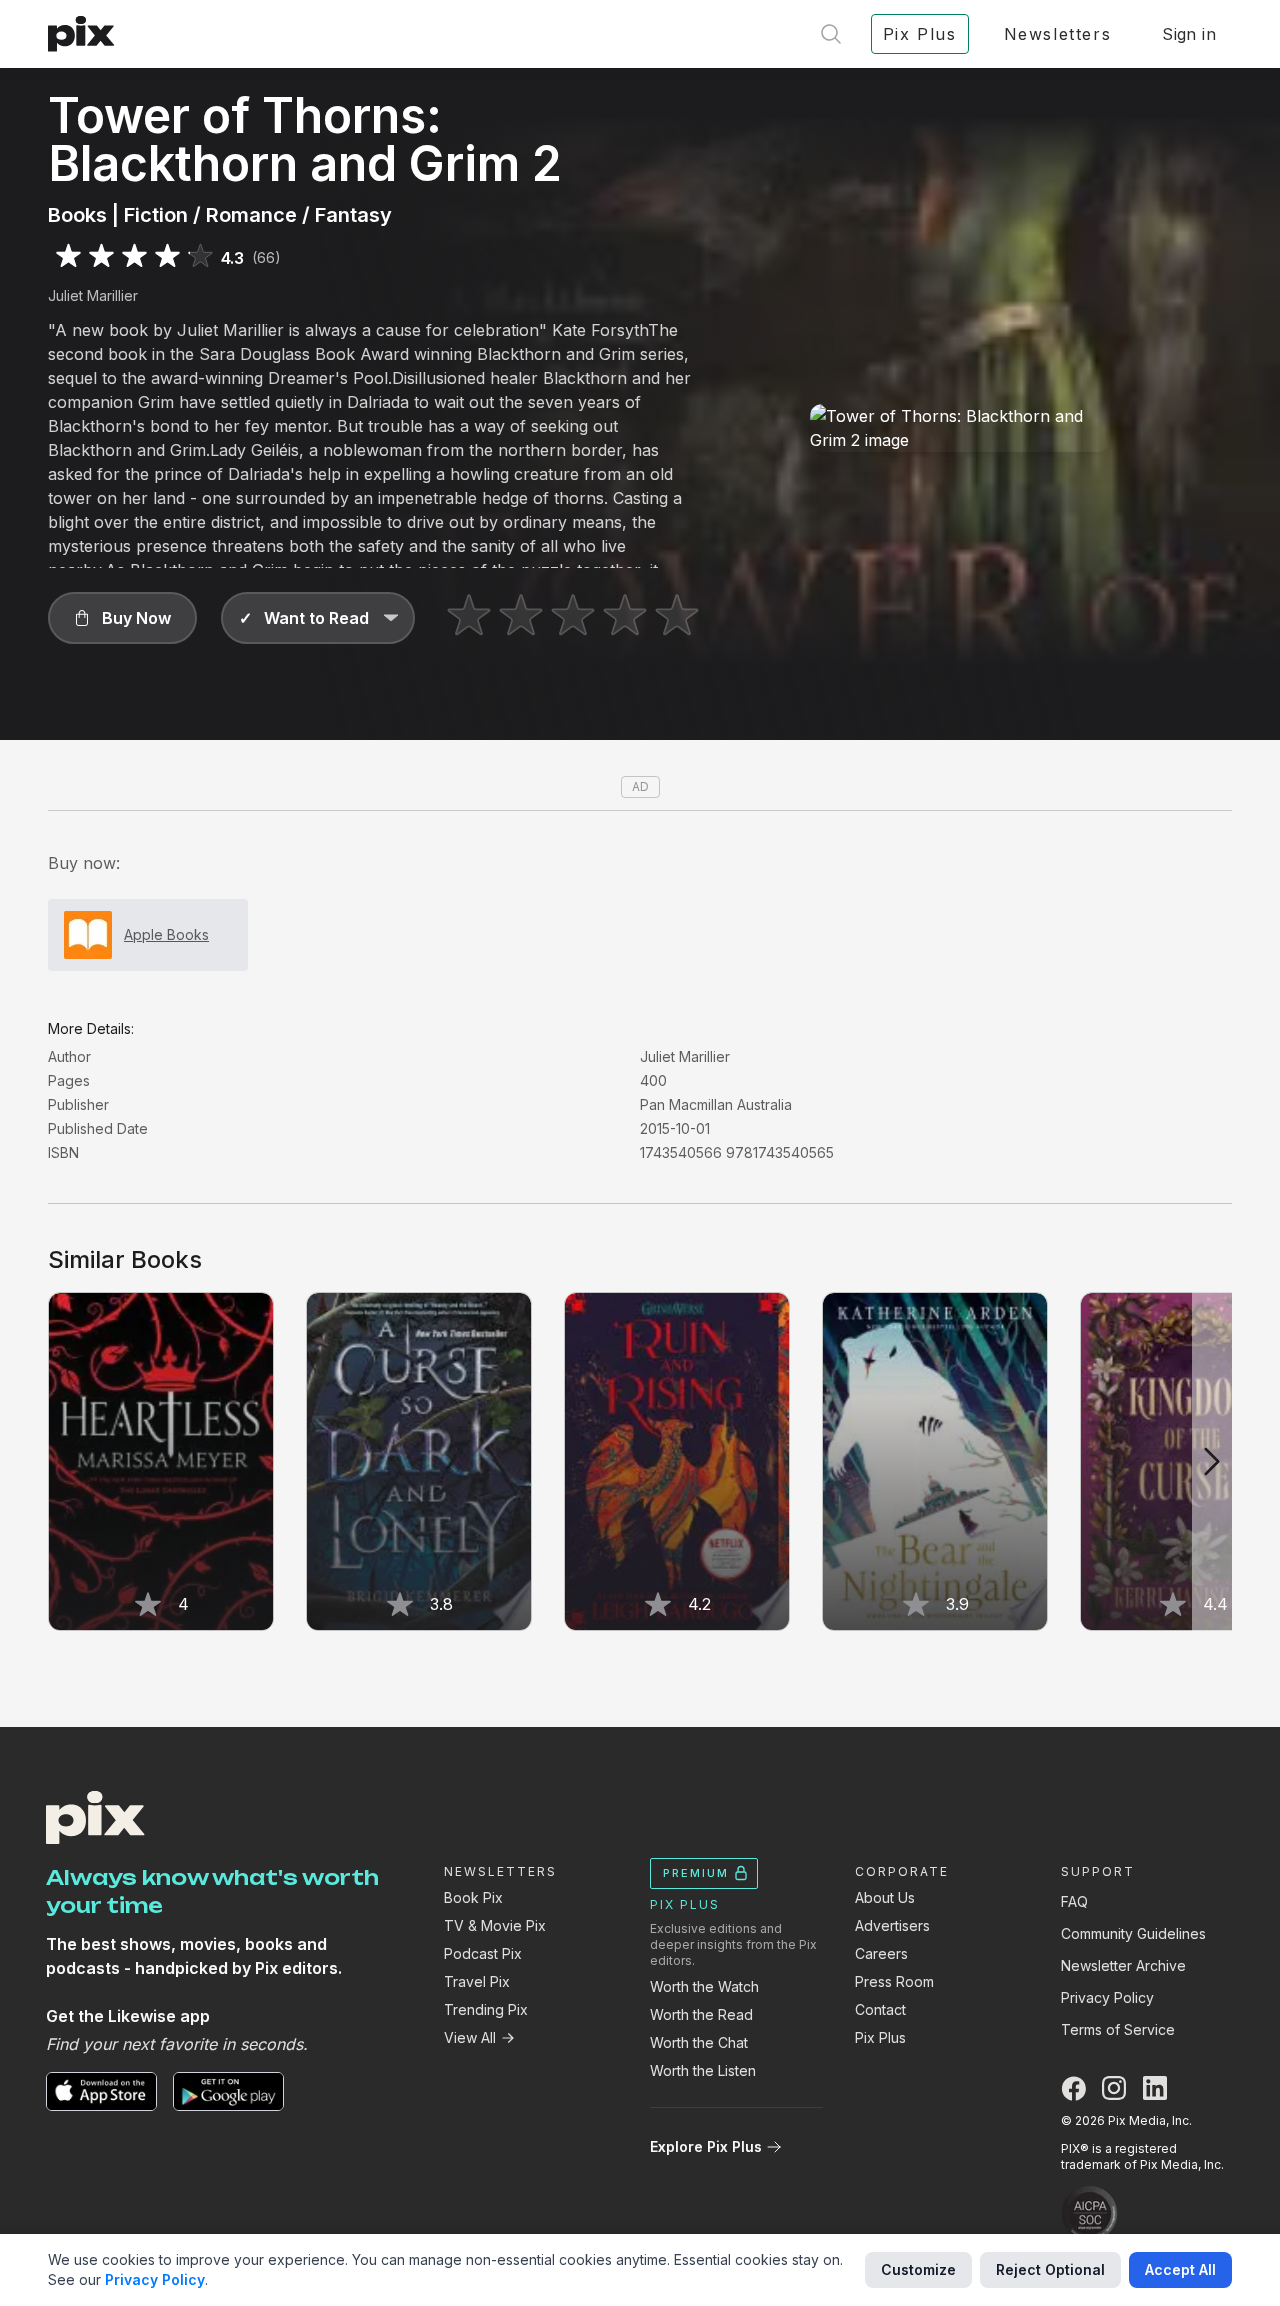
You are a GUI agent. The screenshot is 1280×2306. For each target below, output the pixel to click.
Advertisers (892, 1925)
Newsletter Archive (1123, 1965)
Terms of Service (1118, 2029)
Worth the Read (701, 2014)
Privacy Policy (1107, 1997)
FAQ (1074, 1901)
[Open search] (831, 34)
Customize (918, 2269)
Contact (880, 2009)
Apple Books (166, 934)
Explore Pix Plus (706, 2146)
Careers (881, 1953)
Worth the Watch (704, 1986)
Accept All (1180, 2269)
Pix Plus (880, 2037)
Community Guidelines (1133, 1933)
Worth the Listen (703, 2070)
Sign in (1189, 34)
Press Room (894, 1981)
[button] (122, 618)
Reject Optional (1050, 2269)
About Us (885, 1897)
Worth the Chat (699, 2042)
